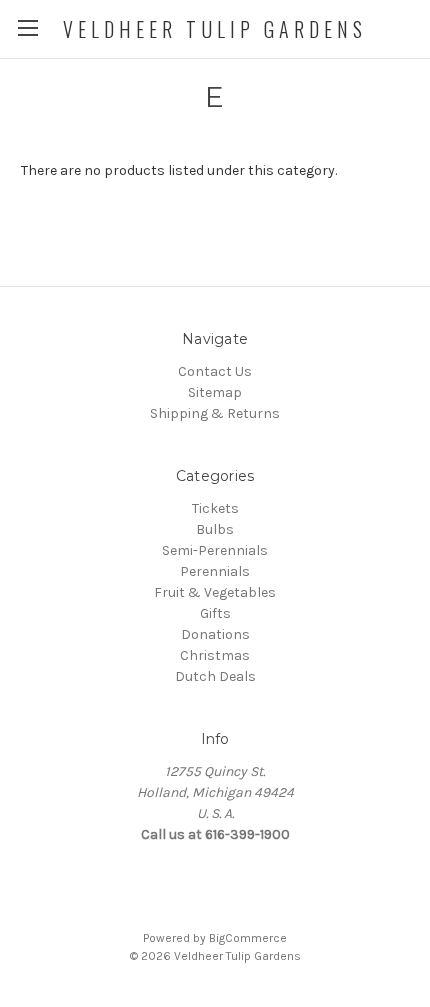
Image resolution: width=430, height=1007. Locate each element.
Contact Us (215, 371)
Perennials (215, 571)
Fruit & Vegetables (215, 592)
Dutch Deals (215, 676)
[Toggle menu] (27, 27)
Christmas (215, 655)
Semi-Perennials (215, 550)
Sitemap (215, 392)
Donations (215, 634)
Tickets (215, 508)
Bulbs (215, 529)
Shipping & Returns (215, 413)
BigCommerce (248, 938)
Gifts (215, 613)
